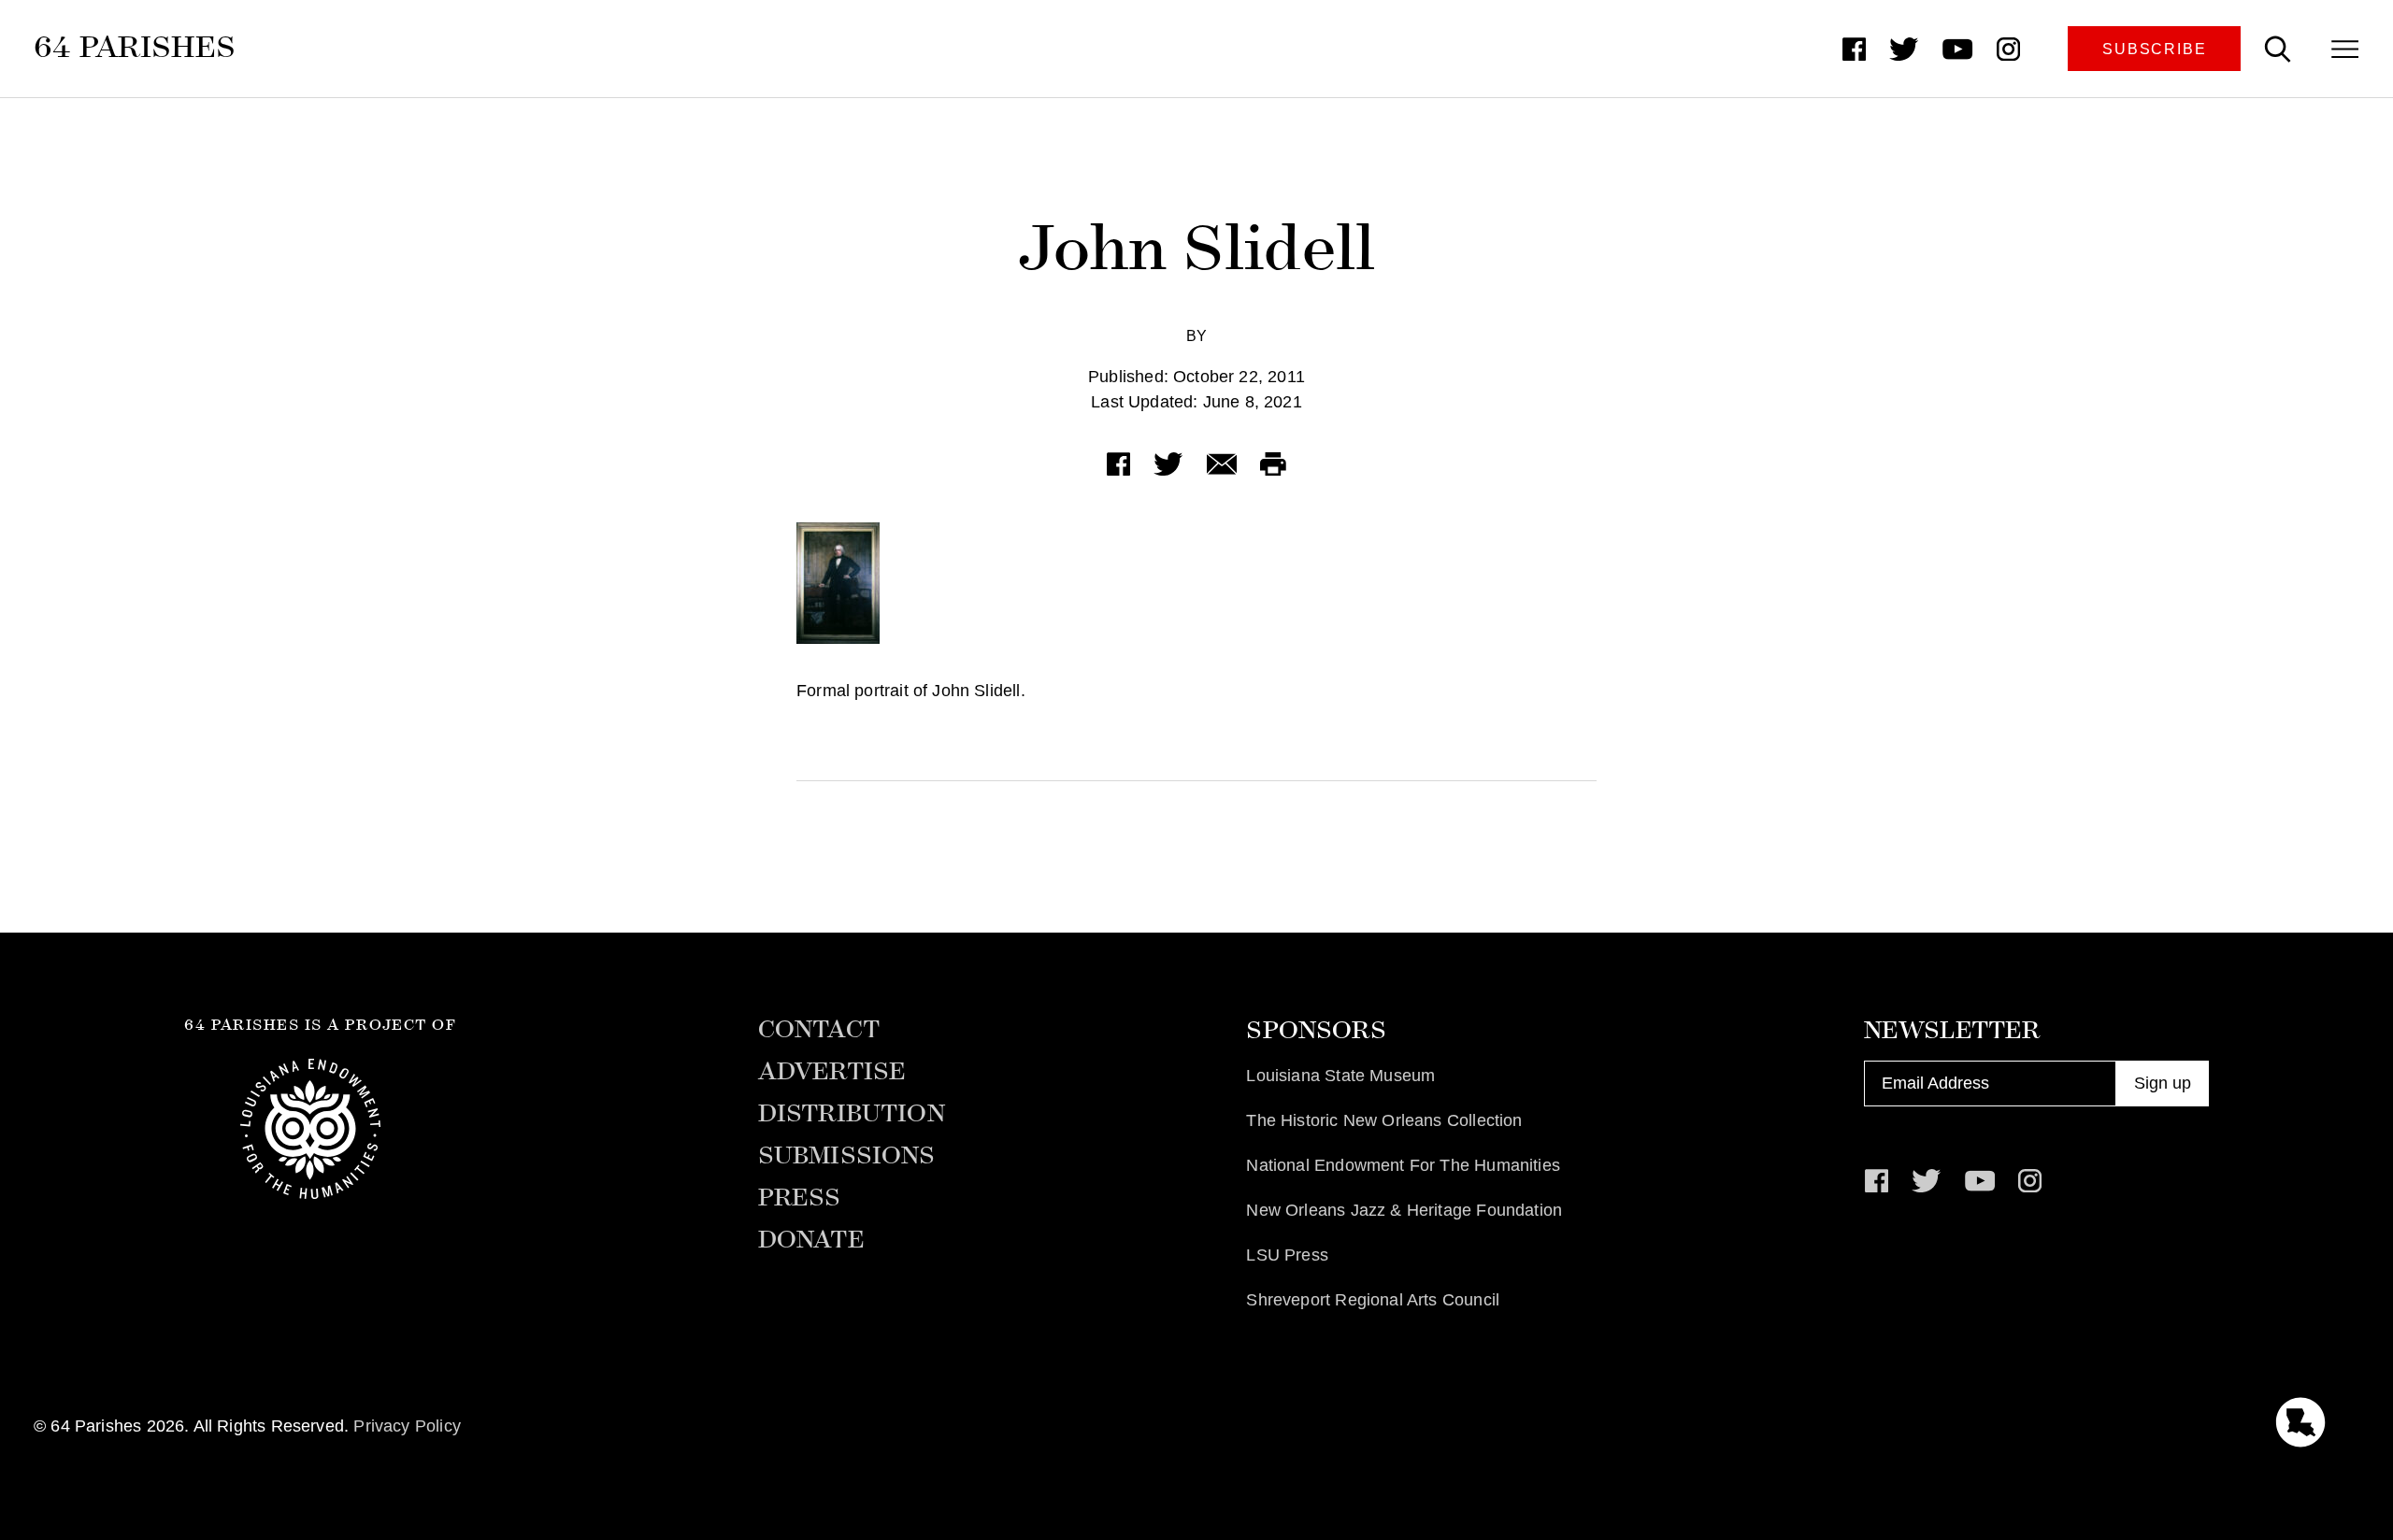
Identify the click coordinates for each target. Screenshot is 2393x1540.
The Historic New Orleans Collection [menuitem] (1384, 1120)
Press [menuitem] (800, 1198)
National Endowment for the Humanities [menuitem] (1403, 1165)
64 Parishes (135, 47)
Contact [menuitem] (819, 1030)
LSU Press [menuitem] (1287, 1255)
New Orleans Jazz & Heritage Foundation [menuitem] (1404, 1210)
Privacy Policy (407, 1426)
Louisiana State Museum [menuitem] (1340, 1076)
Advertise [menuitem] (832, 1072)
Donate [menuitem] (811, 1240)
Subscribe (2154, 49)
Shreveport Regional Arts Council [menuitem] (1373, 1300)
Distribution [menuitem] (852, 1114)
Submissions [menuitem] (847, 1156)
